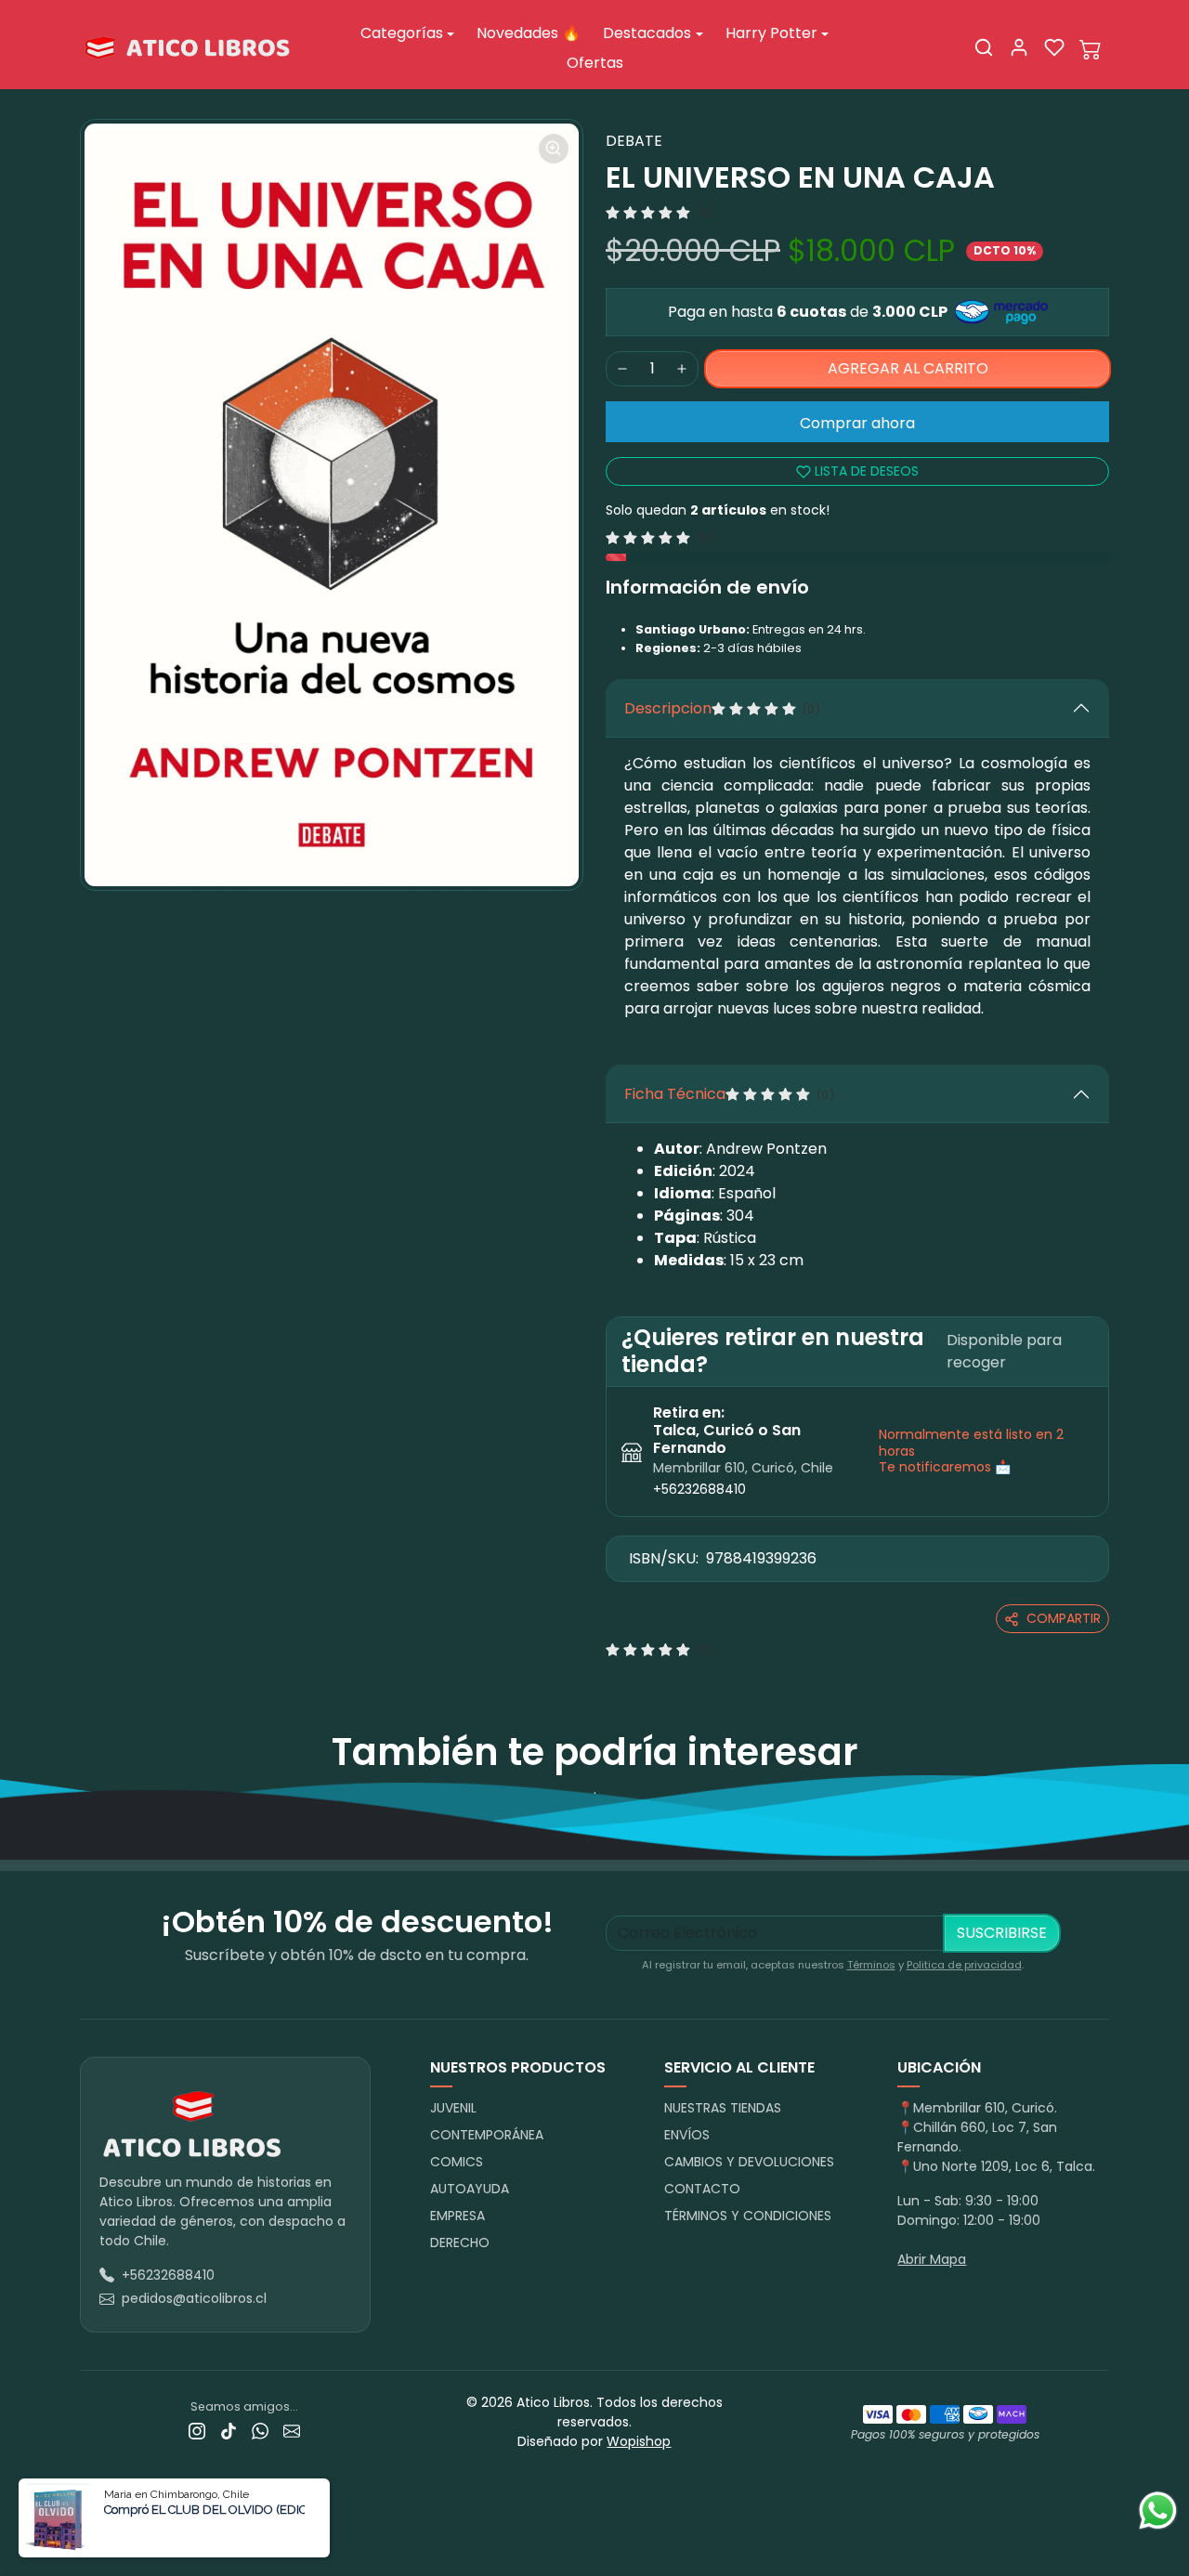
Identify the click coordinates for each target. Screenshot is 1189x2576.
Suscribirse (1002, 1933)
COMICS (457, 2162)
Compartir (1064, 1618)
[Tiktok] (229, 2431)
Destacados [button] (647, 33)
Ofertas (595, 63)
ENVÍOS (687, 2135)
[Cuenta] (1019, 47)
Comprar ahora (857, 423)
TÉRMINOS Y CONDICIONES (748, 2216)
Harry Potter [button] (771, 33)
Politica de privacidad (964, 1965)
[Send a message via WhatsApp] (1158, 2511)
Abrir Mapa (932, 2259)
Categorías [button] (402, 33)
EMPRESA (457, 2216)
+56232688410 (699, 1489)
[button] (984, 47)
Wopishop (639, 2441)
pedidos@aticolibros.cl (194, 2298)
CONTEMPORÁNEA (487, 2135)
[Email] (292, 2431)
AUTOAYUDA (470, 2189)
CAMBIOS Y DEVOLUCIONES (749, 2162)
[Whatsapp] (260, 2431)
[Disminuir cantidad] (622, 369)
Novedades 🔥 (529, 33)
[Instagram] (197, 2431)
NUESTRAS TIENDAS (723, 2108)
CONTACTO (702, 2189)
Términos (871, 1965)
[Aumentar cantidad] (682, 369)
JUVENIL (453, 2108)
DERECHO (460, 2243)
